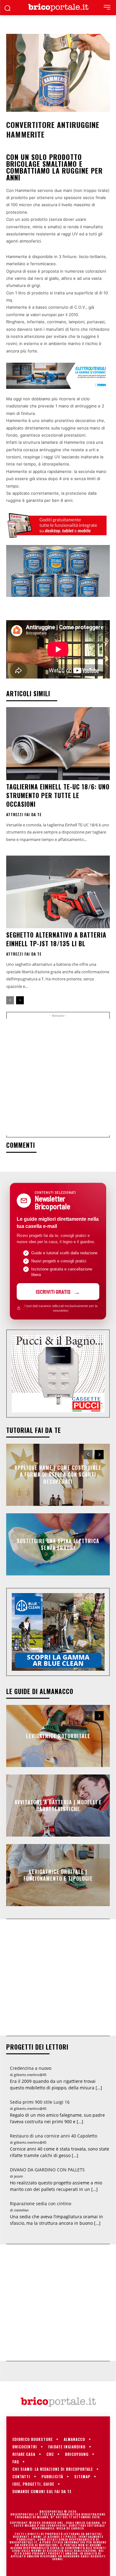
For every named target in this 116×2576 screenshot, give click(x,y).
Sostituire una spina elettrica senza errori (58, 1544)
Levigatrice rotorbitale (58, 1736)
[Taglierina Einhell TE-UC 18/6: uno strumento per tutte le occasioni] (58, 744)
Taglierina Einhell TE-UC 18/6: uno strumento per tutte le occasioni (58, 795)
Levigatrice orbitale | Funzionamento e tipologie (58, 1875)
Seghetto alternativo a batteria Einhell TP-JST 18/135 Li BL (56, 939)
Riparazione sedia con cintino (41, 2203)
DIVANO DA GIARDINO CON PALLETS (47, 2170)
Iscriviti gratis (53, 1292)
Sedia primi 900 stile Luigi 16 (40, 2102)
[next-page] (20, 1000)
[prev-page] (10, 1000)
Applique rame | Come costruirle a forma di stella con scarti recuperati (58, 1475)
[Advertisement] (58, 1077)
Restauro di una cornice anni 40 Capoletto (54, 2136)
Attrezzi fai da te (24, 815)
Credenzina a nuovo (31, 2068)
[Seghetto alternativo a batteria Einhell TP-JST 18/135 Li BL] (58, 892)
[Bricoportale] (58, 8)
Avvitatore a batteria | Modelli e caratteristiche (58, 1806)
